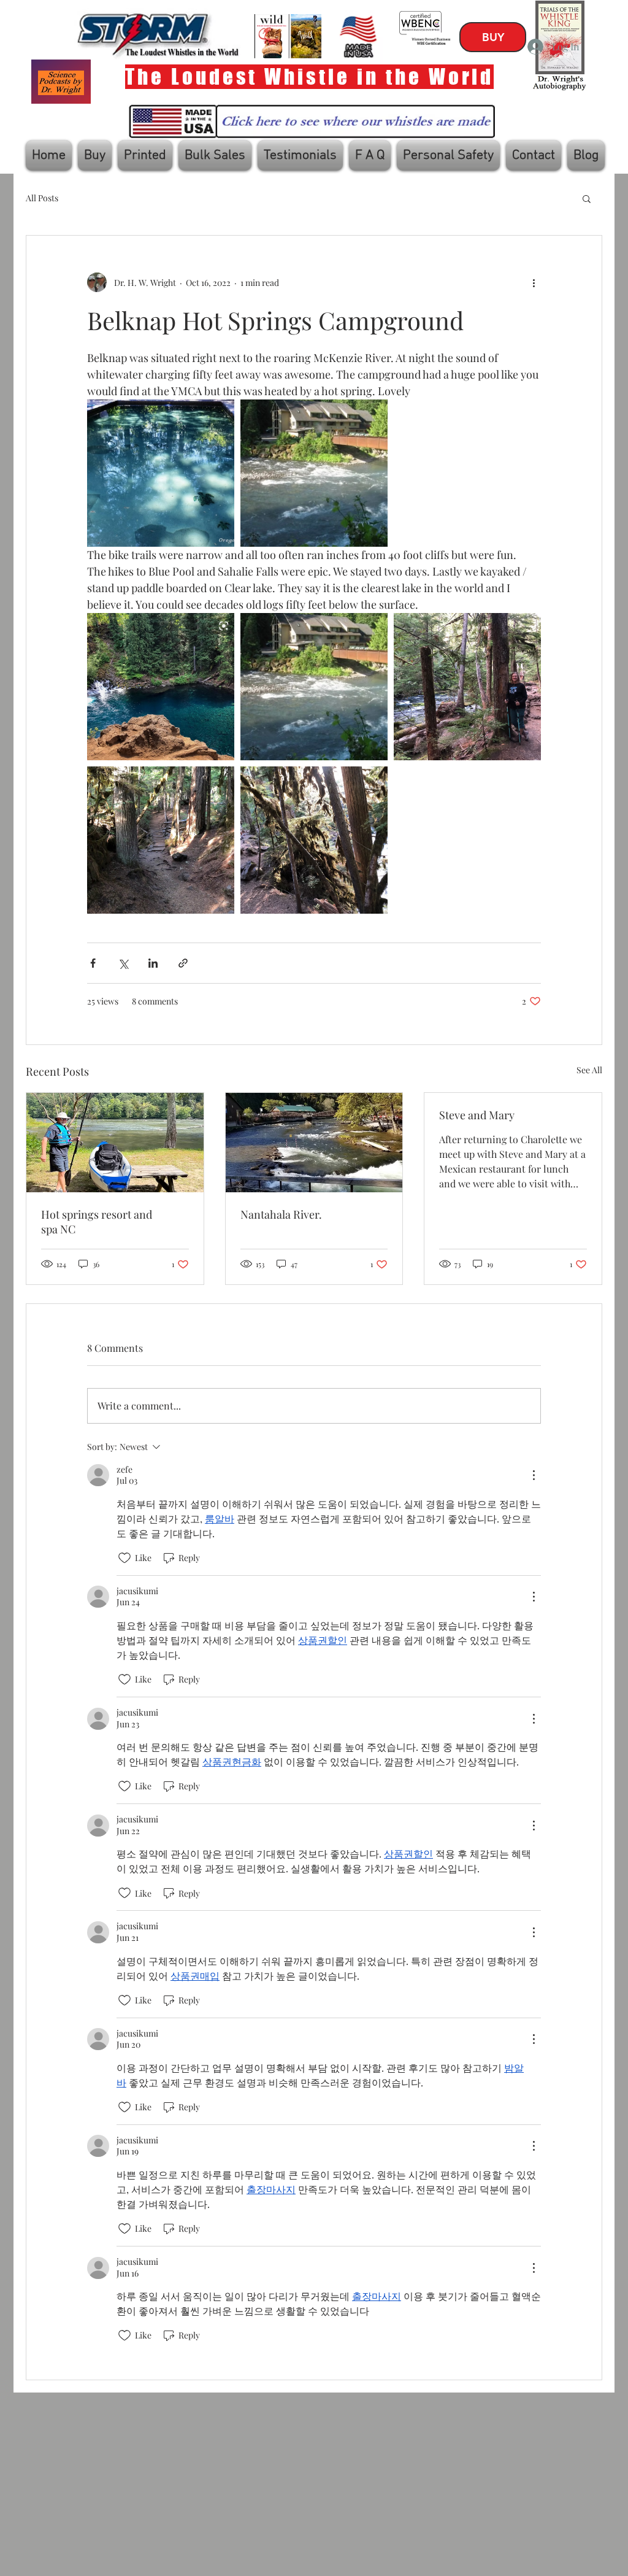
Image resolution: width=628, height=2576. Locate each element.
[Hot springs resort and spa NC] (115, 1143)
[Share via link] (183, 963)
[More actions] (534, 282)
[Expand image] (161, 473)
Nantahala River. (281, 1214)
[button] (587, 198)
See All (589, 1070)
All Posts (42, 198)
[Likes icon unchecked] (124, 1558)
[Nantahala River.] (314, 1143)
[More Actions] (534, 1475)
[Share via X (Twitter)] (123, 963)
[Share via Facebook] (93, 963)
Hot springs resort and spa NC (97, 1222)
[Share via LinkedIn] (153, 963)
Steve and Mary (477, 1115)
